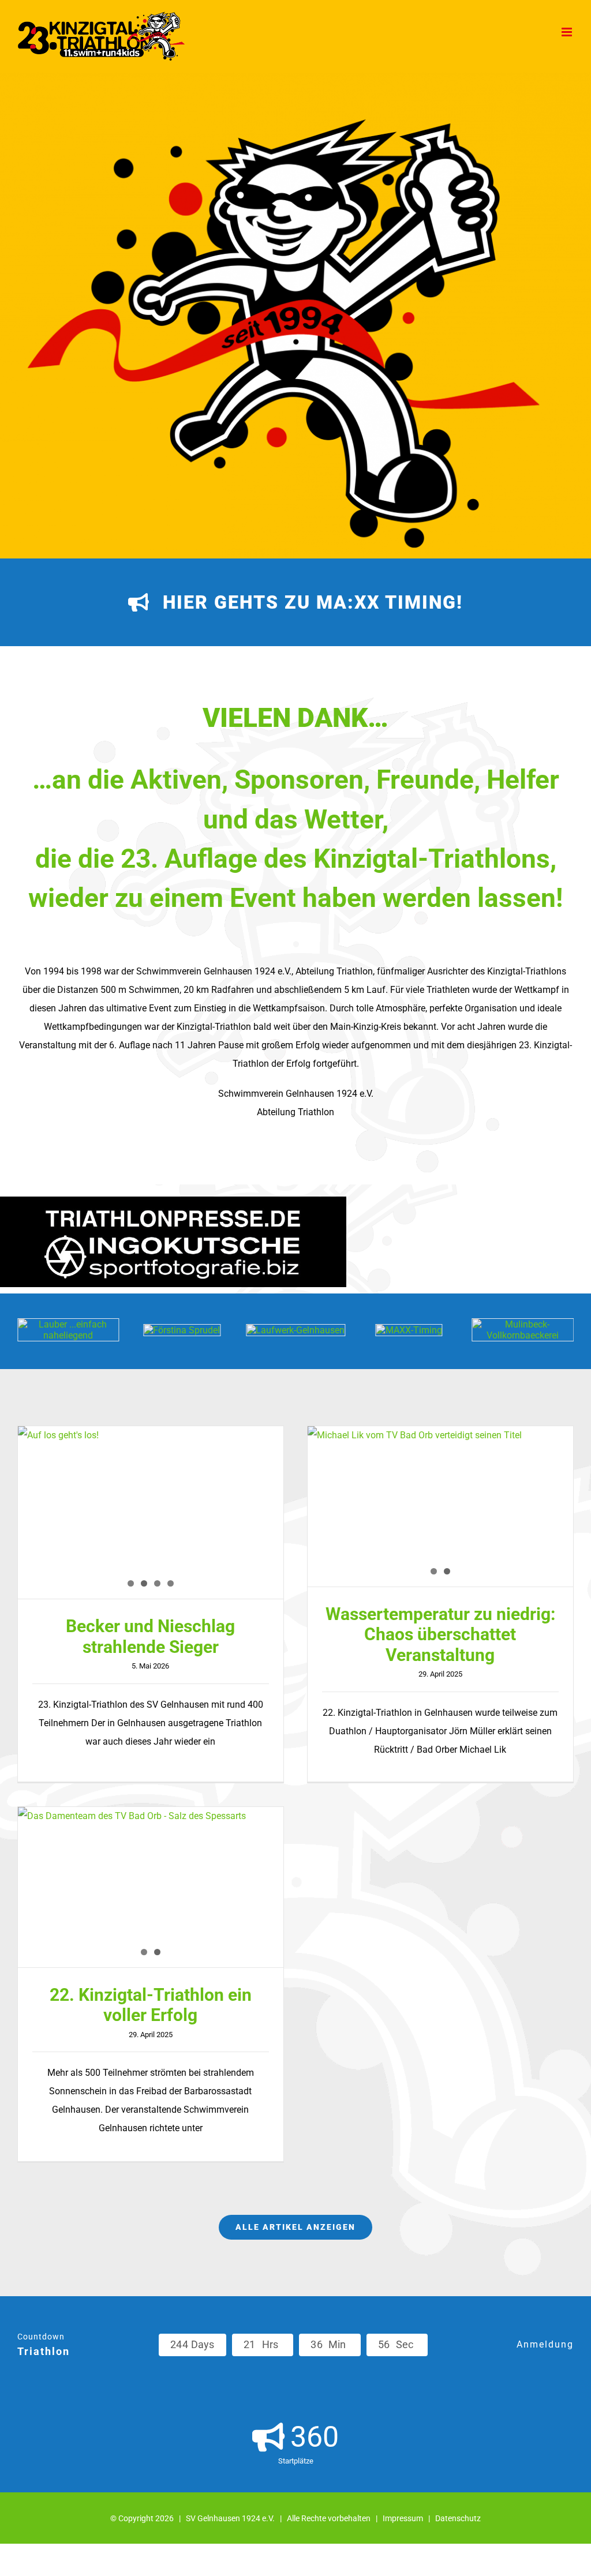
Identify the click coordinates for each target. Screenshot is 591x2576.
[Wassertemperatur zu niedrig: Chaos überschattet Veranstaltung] (440, 1506)
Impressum (403, 2518)
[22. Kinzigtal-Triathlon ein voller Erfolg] (151, 1887)
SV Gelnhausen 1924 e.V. (230, 2518)
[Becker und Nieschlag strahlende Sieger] (151, 1506)
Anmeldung (545, 2344)
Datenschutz (458, 2518)
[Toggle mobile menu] (568, 32)
